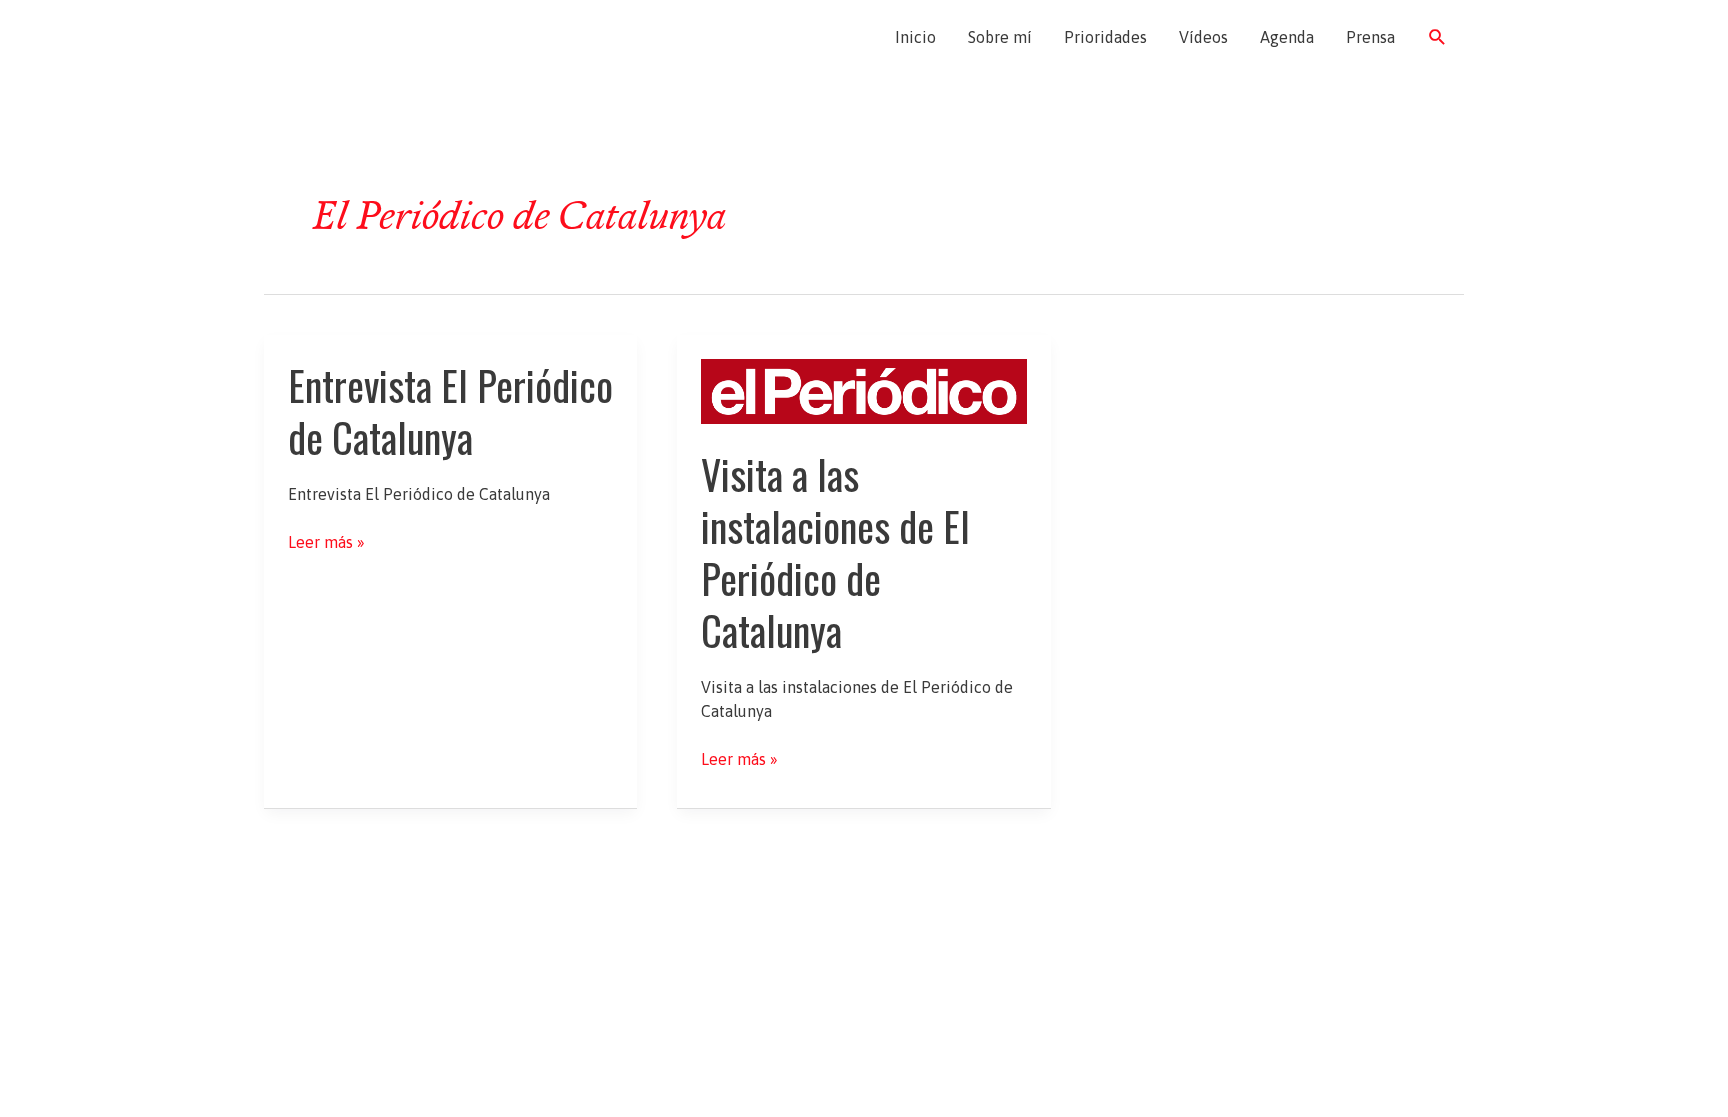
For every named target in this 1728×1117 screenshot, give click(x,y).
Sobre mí (1000, 37)
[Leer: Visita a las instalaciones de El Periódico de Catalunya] (863, 390)
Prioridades (1105, 37)
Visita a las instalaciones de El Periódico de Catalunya (835, 552)
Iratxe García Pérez (381, 37)
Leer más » (326, 543)
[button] (1437, 37)
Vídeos (1203, 37)
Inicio (915, 37)
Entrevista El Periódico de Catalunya (450, 411)
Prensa (1370, 37)
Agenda (1287, 37)
